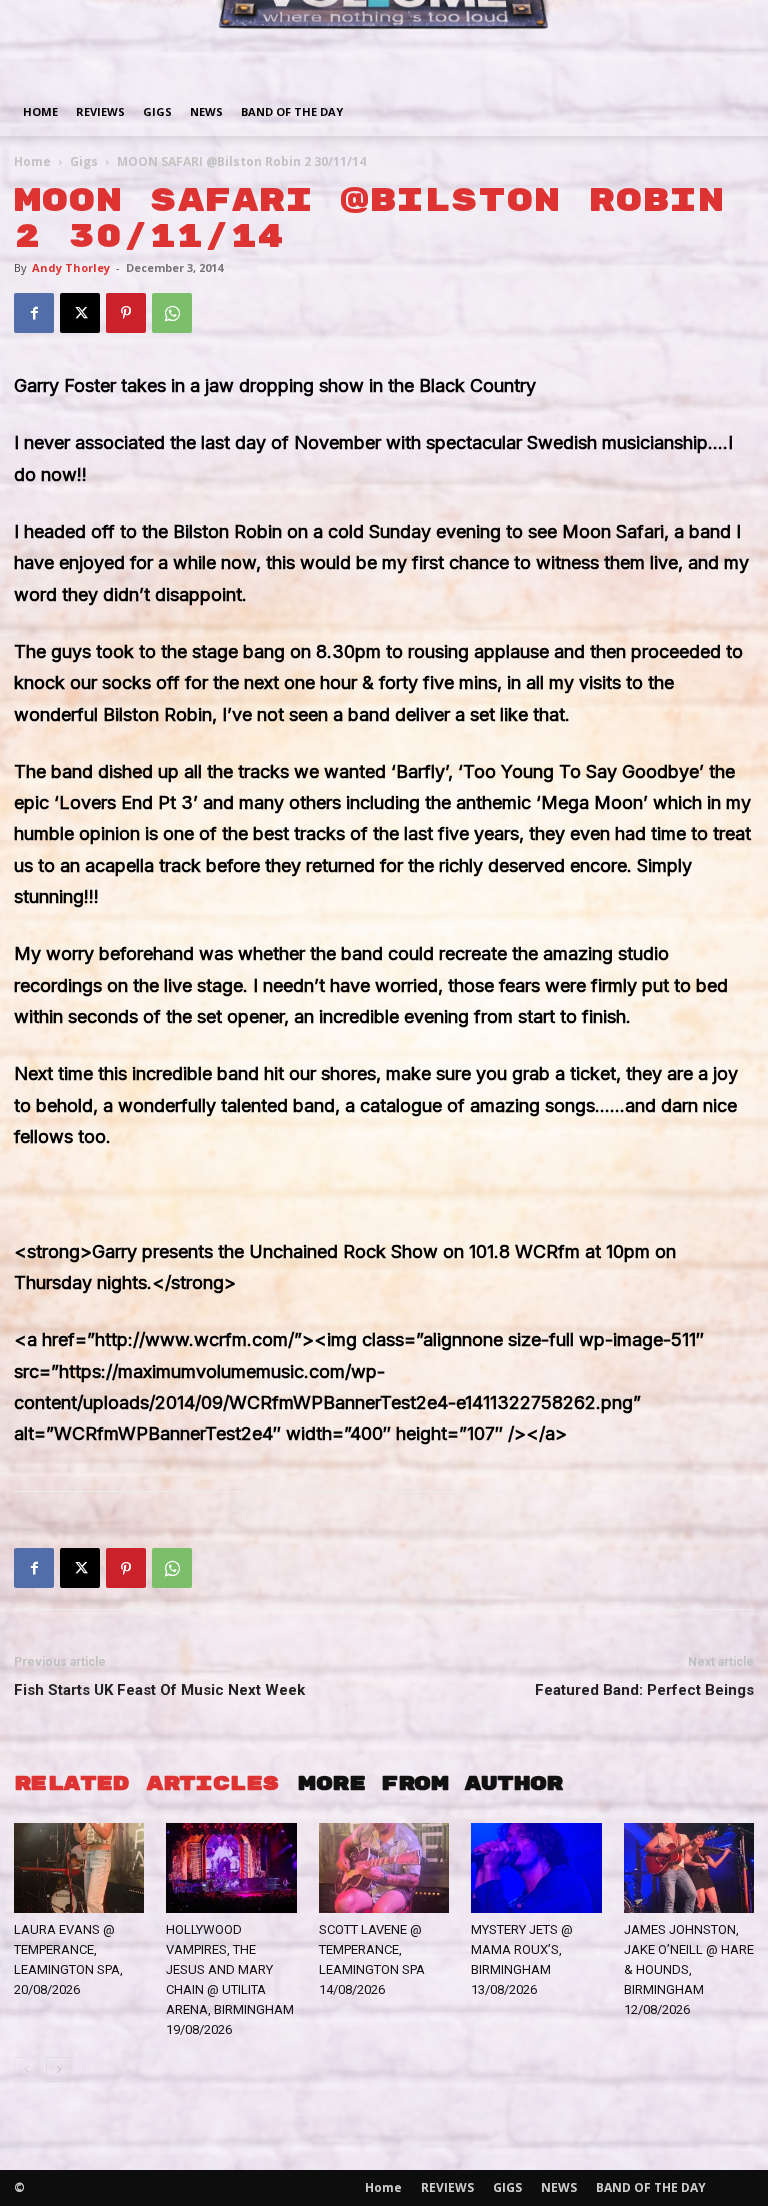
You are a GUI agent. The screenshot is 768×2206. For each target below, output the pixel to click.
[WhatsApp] (172, 313)
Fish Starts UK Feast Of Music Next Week (159, 1690)
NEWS (206, 111)
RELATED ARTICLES (146, 1783)
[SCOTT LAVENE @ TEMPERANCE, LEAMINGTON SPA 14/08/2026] (384, 1868)
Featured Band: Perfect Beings (644, 1690)
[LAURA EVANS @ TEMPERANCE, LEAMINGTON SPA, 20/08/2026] (79, 1868)
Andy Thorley (71, 267)
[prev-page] (26, 2069)
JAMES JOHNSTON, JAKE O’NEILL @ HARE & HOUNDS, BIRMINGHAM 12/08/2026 (689, 1969)
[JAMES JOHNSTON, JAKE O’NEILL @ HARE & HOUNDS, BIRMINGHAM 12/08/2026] (689, 1868)
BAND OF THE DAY (292, 111)
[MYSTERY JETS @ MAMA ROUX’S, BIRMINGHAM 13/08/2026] (536, 1868)
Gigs (84, 161)
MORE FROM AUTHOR (430, 1783)
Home (40, 111)
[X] (80, 313)
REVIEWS (100, 111)
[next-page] (58, 2069)
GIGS (157, 111)
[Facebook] (34, 313)
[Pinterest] (126, 313)
